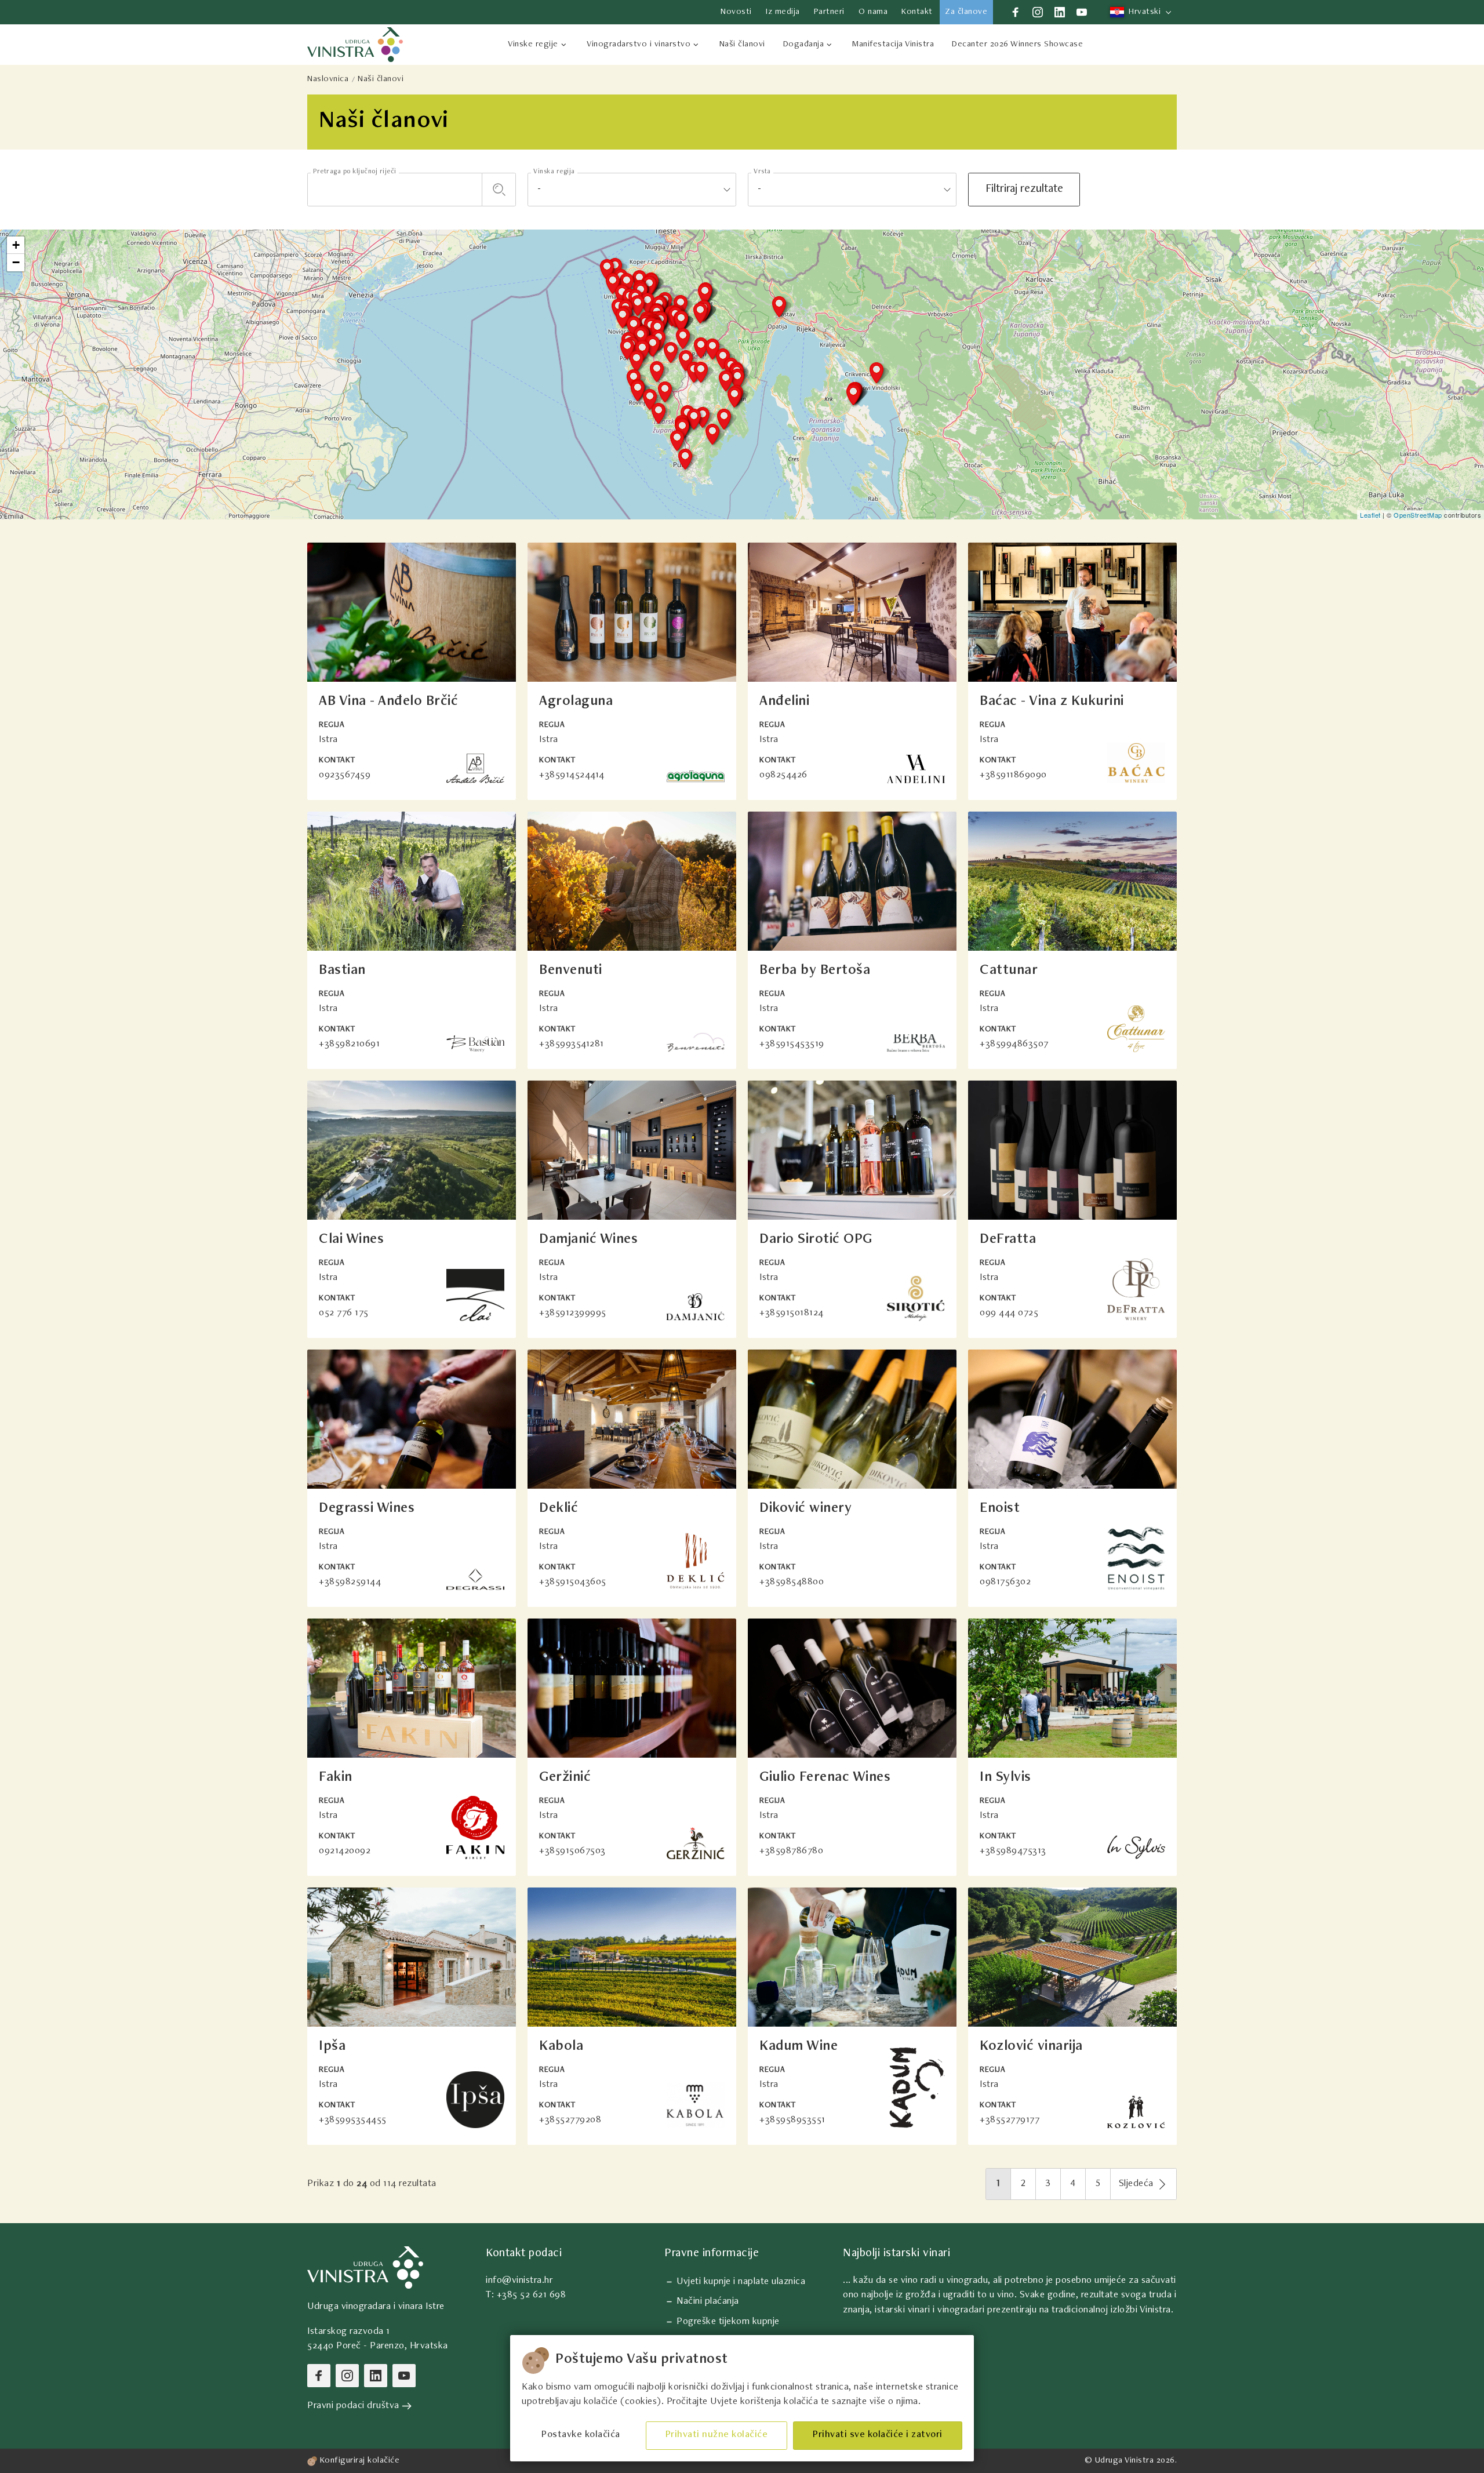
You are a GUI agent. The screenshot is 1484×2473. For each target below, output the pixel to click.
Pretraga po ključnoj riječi (355, 172)
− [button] (16, 262)
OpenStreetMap (1418, 515)
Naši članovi (381, 79)
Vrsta (762, 172)
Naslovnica (328, 79)
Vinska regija (554, 172)
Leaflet (1370, 515)
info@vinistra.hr (519, 2281)
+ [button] (16, 245)
